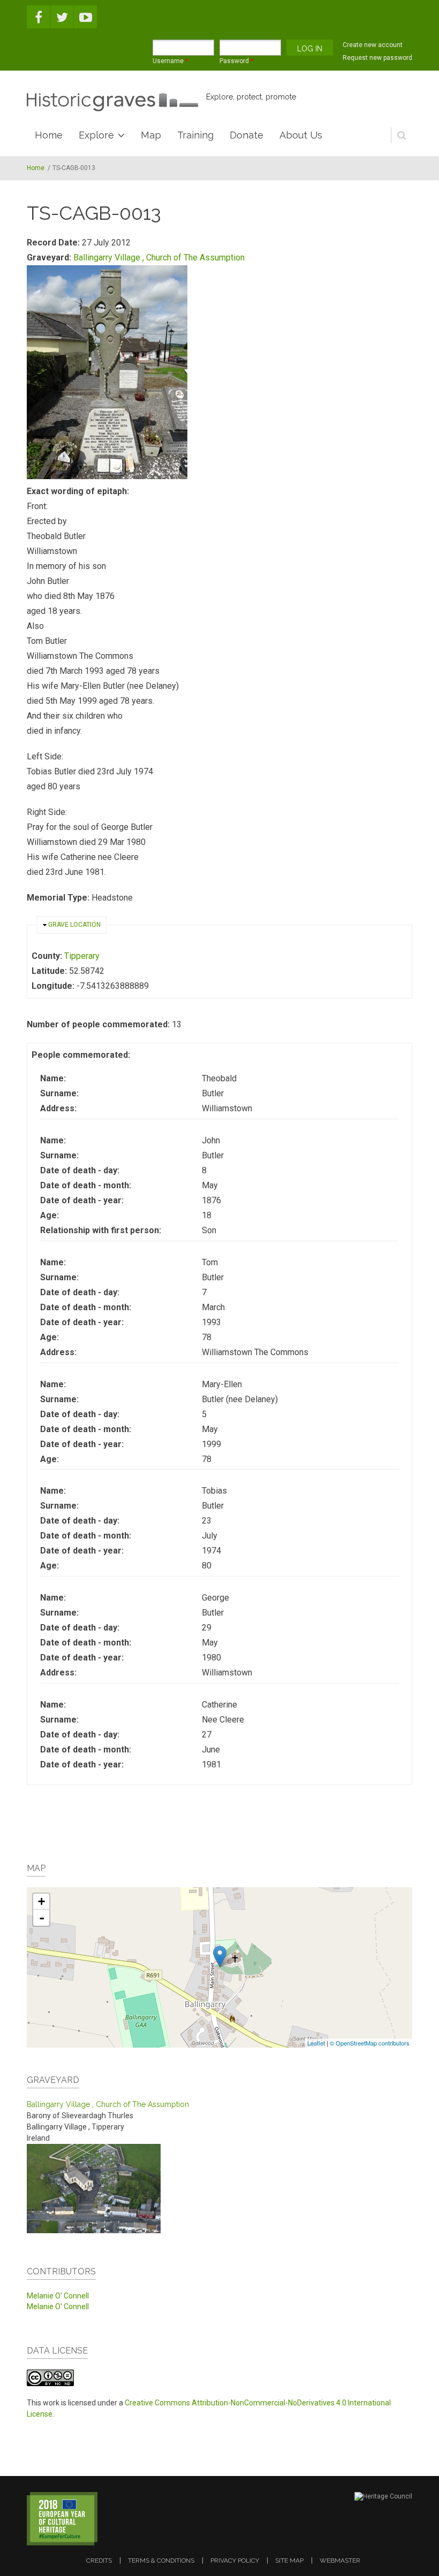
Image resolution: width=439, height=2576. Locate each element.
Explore (96, 135)
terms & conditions (161, 2560)
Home (49, 135)
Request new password (377, 58)
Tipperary (82, 956)
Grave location (74, 925)
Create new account (373, 45)
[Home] (112, 102)
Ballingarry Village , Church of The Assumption (159, 257)
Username (170, 61)
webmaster (340, 2560)
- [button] (42, 1918)
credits (99, 2560)
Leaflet (316, 2043)
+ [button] (41, 1901)
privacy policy (235, 2560)
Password (236, 61)
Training (195, 135)
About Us (301, 135)
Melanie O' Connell (58, 2296)
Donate (247, 135)
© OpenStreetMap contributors (370, 2043)
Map (151, 135)
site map (289, 2560)
